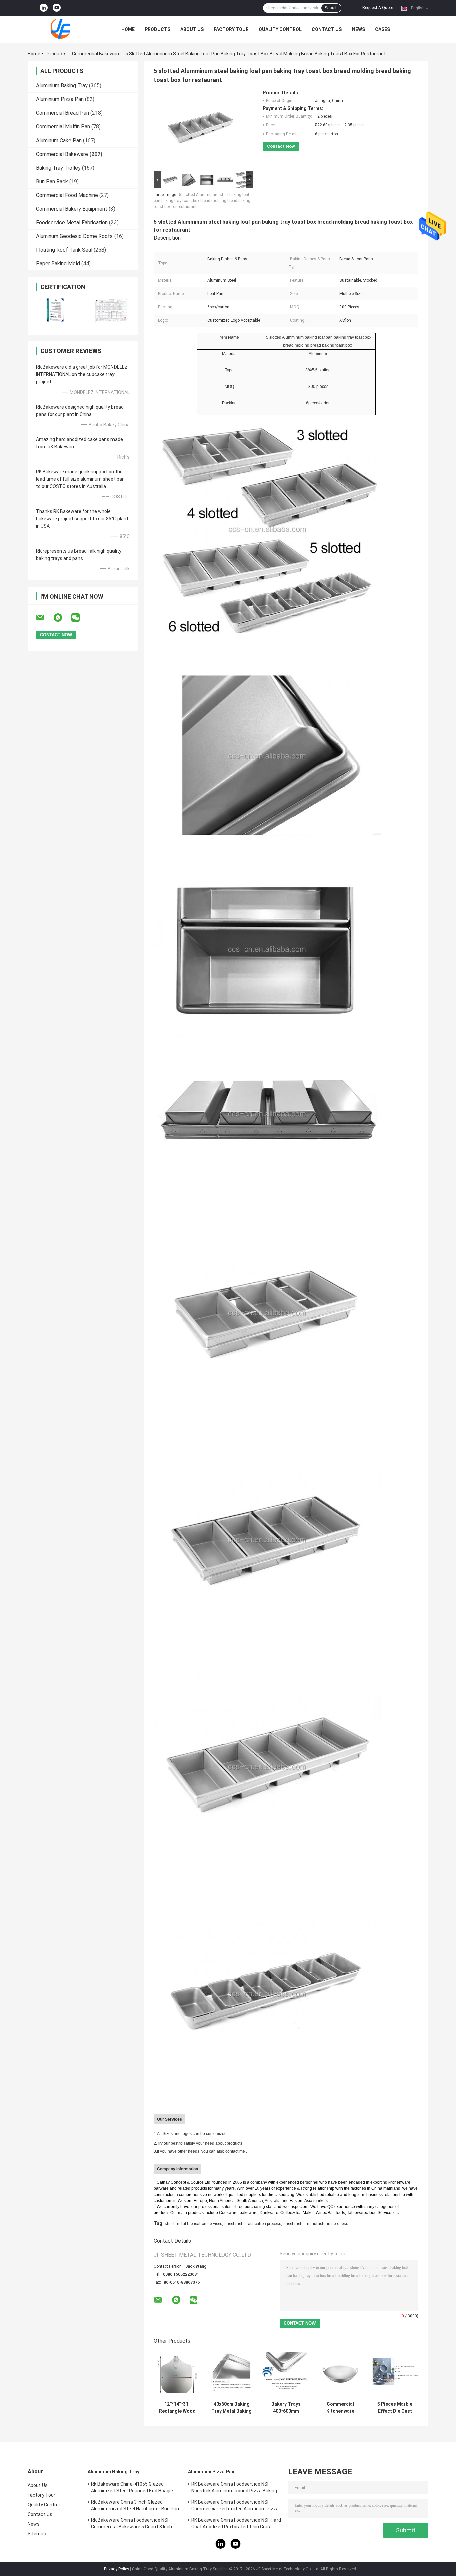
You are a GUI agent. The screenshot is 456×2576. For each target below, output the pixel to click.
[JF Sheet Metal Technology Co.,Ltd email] (44, 618)
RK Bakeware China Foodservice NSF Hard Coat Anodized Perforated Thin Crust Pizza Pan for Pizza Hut (236, 2524)
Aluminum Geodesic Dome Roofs (74, 236)
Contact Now (281, 146)
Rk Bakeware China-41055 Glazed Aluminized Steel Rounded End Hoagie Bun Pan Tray (132, 2488)
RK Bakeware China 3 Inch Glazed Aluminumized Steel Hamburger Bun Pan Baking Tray (135, 2506)
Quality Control (280, 29)
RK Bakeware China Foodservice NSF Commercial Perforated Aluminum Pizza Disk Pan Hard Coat (235, 2506)
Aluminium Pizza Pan (60, 99)
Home (128, 29)
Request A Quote (378, 8)
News (358, 29)
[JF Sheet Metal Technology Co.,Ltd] (64, 29)
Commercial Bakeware (96, 54)
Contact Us (327, 29)
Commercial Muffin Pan (63, 127)
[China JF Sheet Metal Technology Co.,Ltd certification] (55, 311)
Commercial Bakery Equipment (72, 209)
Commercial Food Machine (67, 195)
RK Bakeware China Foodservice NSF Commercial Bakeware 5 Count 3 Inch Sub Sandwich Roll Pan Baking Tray (132, 2524)
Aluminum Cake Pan (59, 140)
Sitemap (37, 2534)
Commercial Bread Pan (63, 113)
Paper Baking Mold (58, 264)
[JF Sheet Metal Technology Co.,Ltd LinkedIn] (44, 8)
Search (331, 8)
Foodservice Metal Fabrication (72, 222)
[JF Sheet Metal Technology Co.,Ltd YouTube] (57, 8)
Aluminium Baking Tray (62, 86)
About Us (192, 29)
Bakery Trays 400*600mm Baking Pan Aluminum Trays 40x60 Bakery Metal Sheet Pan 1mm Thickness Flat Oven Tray (286, 2408)
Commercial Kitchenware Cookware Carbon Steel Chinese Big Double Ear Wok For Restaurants (340, 2408)
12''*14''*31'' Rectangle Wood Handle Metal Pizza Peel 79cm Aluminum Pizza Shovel (177, 2408)
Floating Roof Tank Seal (64, 250)
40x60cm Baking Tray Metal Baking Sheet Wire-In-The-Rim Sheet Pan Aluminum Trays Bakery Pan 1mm (232, 2408)
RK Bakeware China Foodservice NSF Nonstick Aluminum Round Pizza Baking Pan (234, 2488)
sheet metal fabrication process (253, 2224)
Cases (382, 29)
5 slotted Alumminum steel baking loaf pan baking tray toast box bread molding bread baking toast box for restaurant (202, 201)
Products (157, 29)
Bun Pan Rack (52, 181)
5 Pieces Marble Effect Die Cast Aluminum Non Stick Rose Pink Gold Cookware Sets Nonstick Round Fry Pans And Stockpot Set (395, 2408)
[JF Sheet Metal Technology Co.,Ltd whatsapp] (62, 618)
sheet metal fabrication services (193, 2224)
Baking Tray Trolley (58, 168)
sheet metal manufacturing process (316, 2224)
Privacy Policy (117, 2569)
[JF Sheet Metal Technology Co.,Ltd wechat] (80, 618)
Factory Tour (231, 29)
